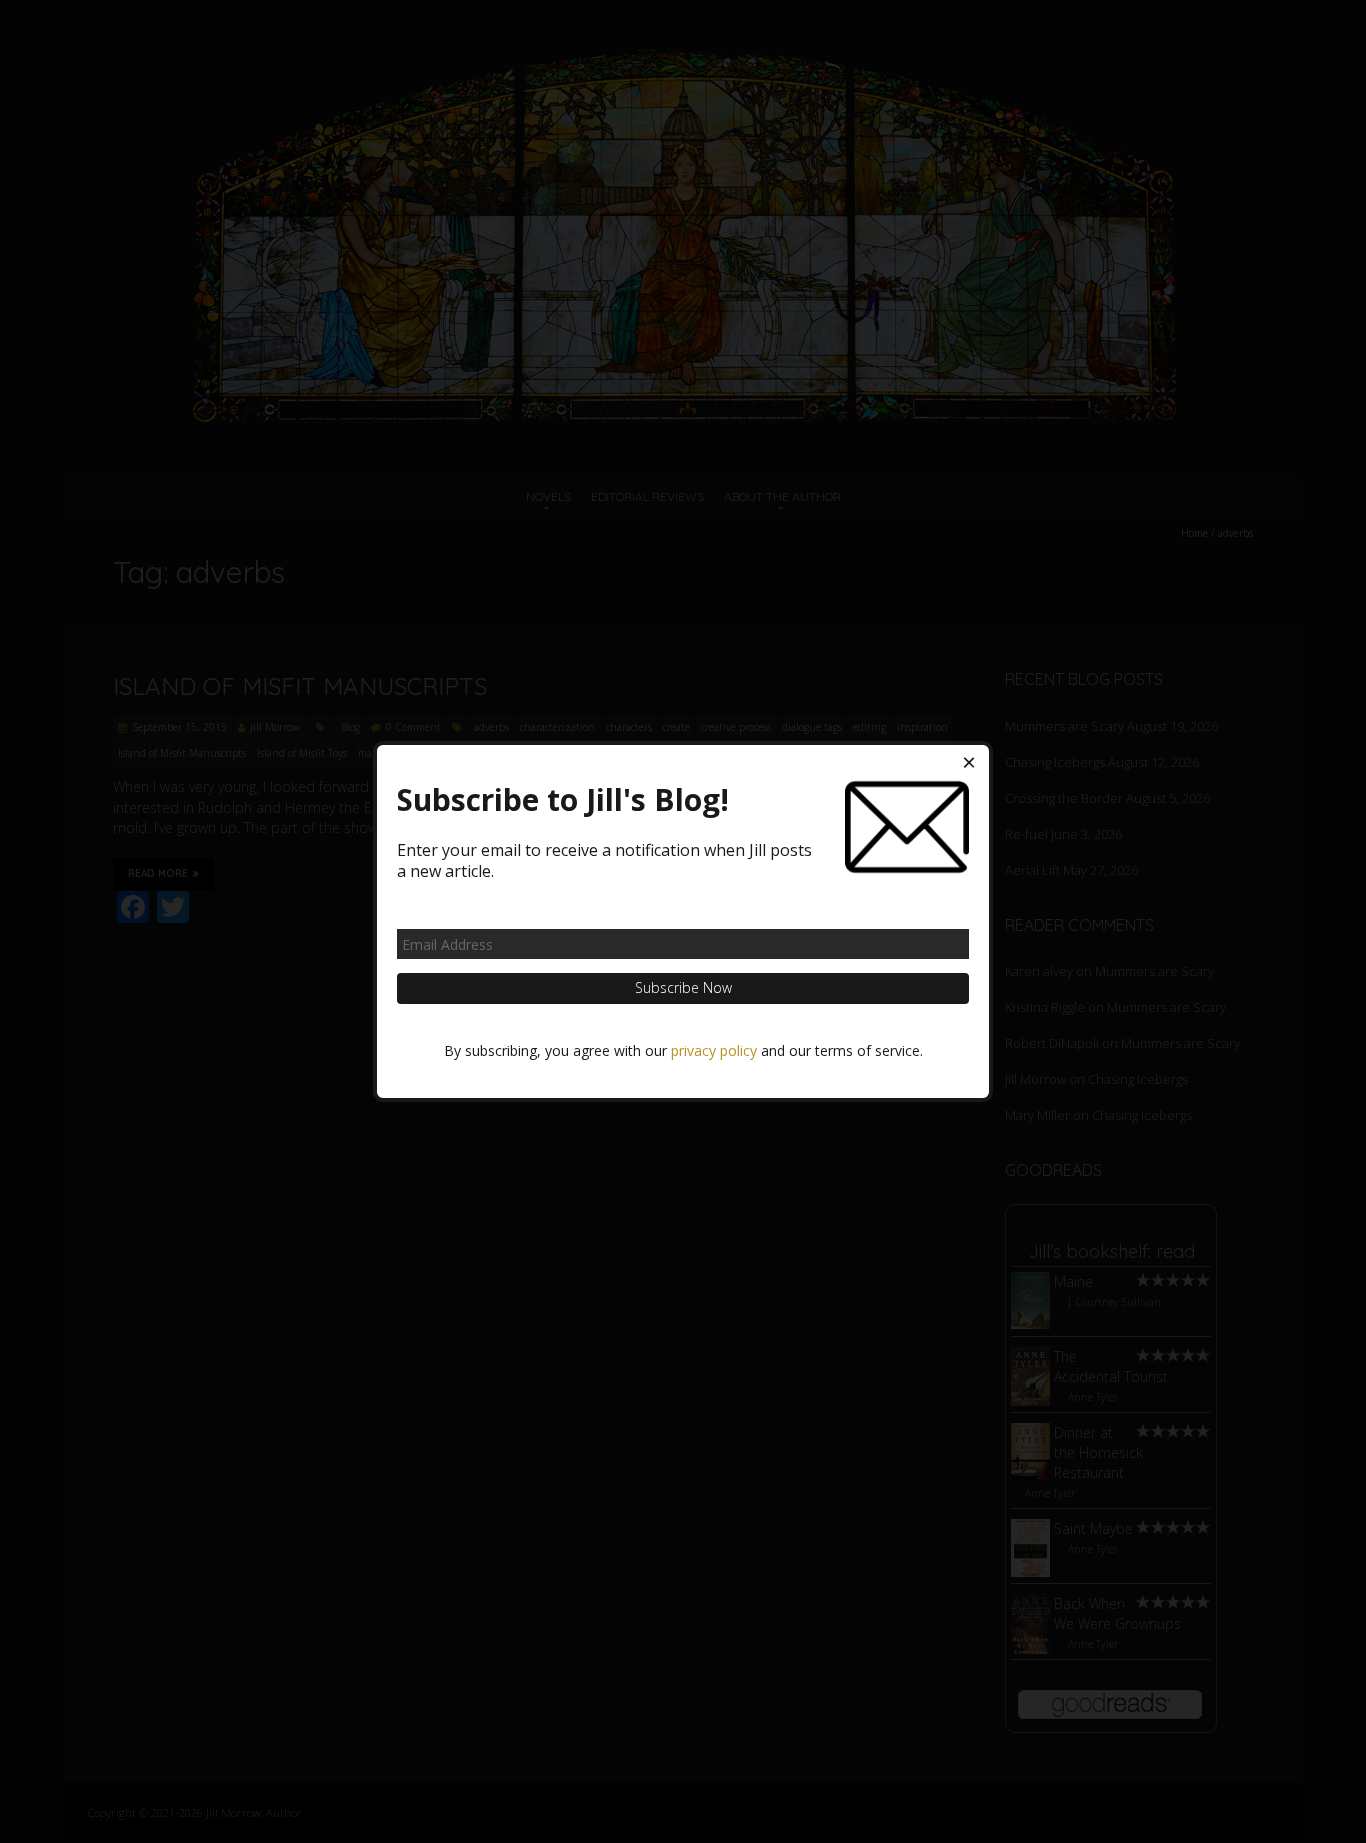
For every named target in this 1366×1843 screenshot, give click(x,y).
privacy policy (714, 1050)
